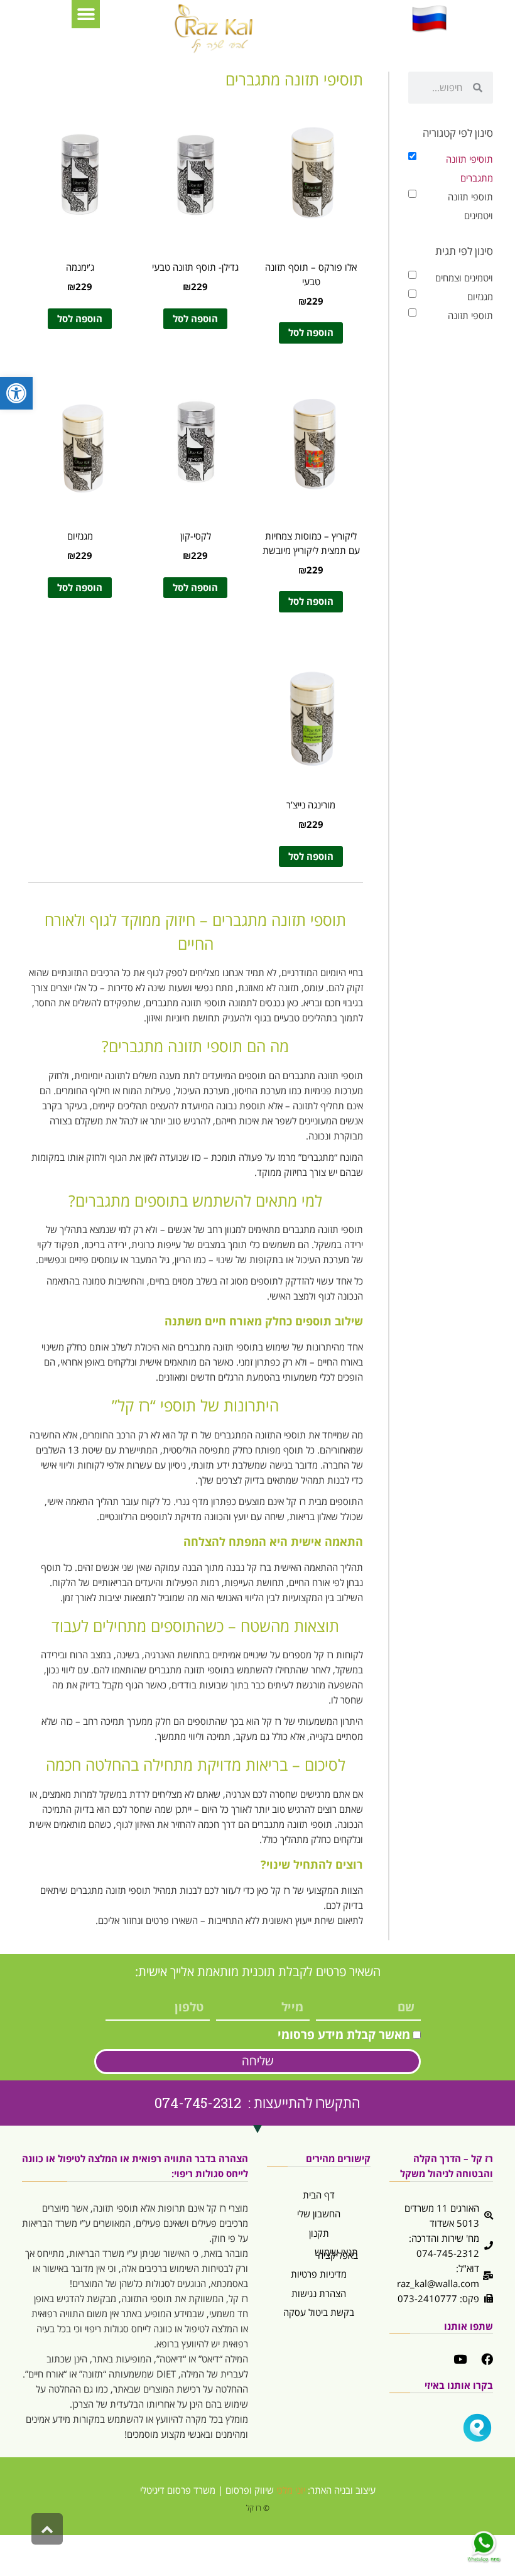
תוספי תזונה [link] (470, 315)
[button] (86, 14)
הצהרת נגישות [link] (319, 2293)
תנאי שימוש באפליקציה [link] (336, 2253)
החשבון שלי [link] (319, 2214)
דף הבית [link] (319, 2195)
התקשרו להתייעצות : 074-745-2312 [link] (257, 2103)
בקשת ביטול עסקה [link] (319, 2312)
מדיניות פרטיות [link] (319, 2274)
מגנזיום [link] (480, 296)
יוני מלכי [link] (291, 2490)
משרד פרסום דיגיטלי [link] (178, 2490)
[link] (16, 393)
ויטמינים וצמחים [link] (464, 278)
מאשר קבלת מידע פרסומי (344, 2035)
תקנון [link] (319, 2233)
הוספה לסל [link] (311, 332)
